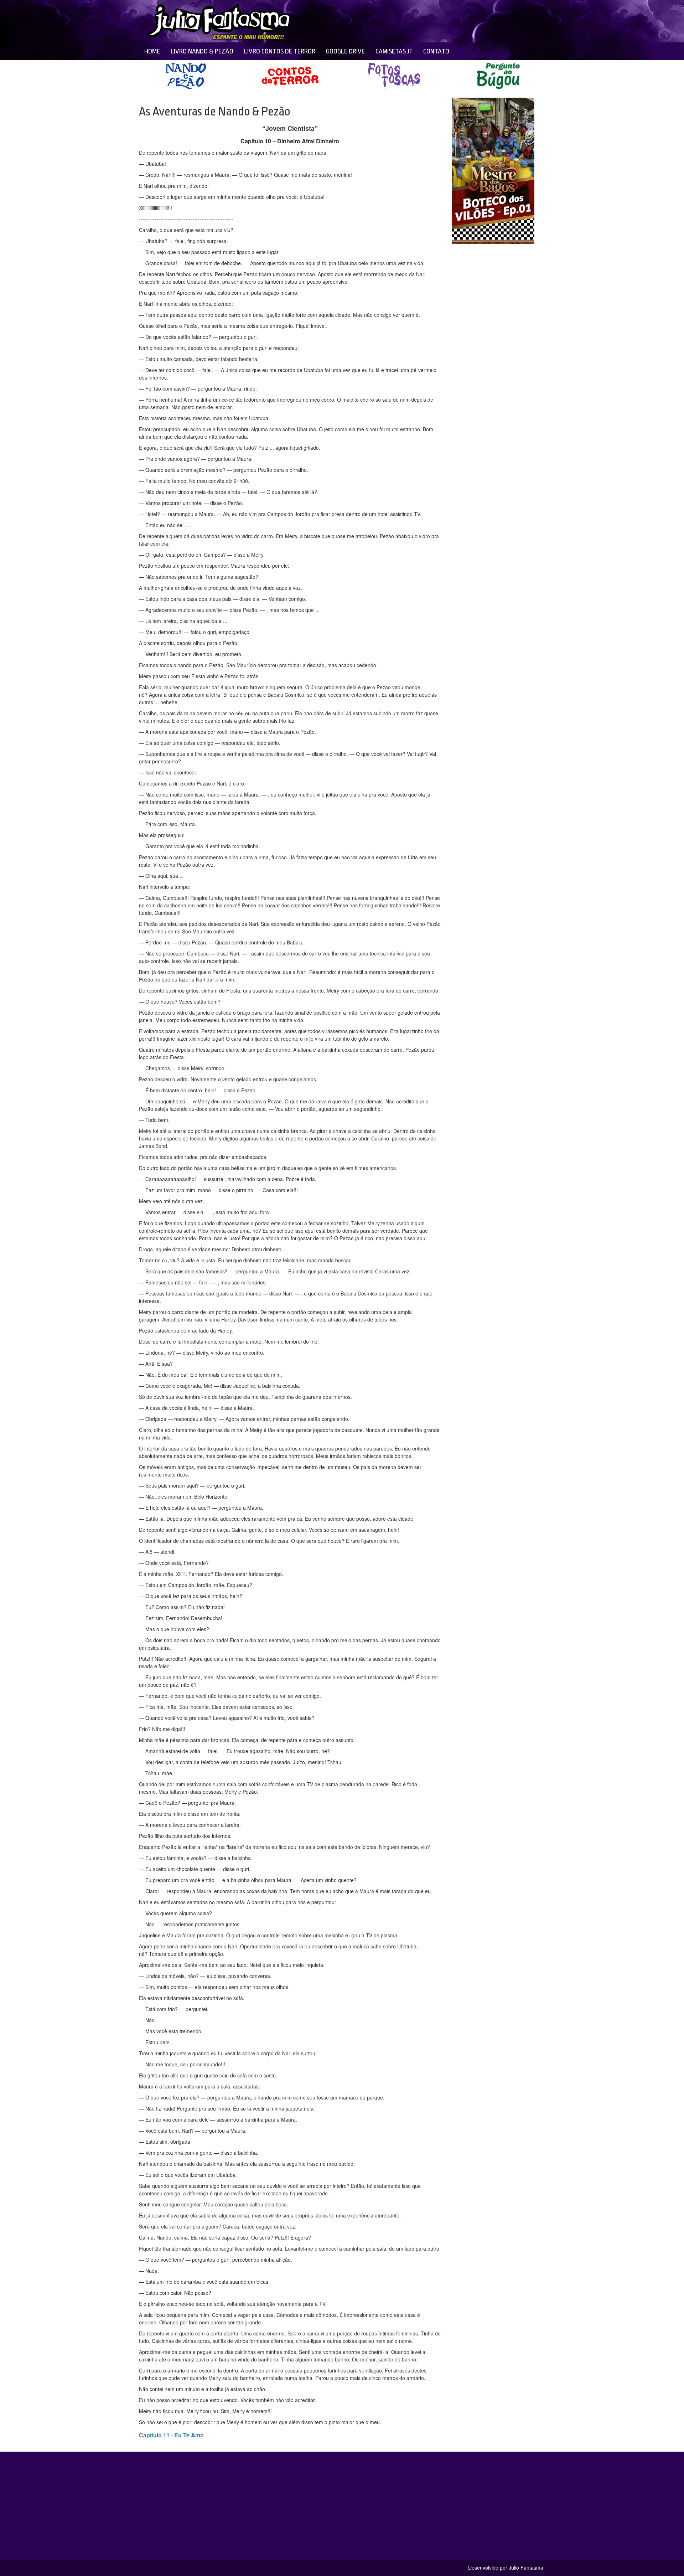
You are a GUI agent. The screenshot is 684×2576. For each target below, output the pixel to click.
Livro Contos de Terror (280, 51)
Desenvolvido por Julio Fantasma (506, 2567)
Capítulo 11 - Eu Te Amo (171, 2435)
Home (152, 51)
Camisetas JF (394, 51)
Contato (436, 51)
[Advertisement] (396, 21)
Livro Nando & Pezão (202, 51)
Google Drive (345, 51)
